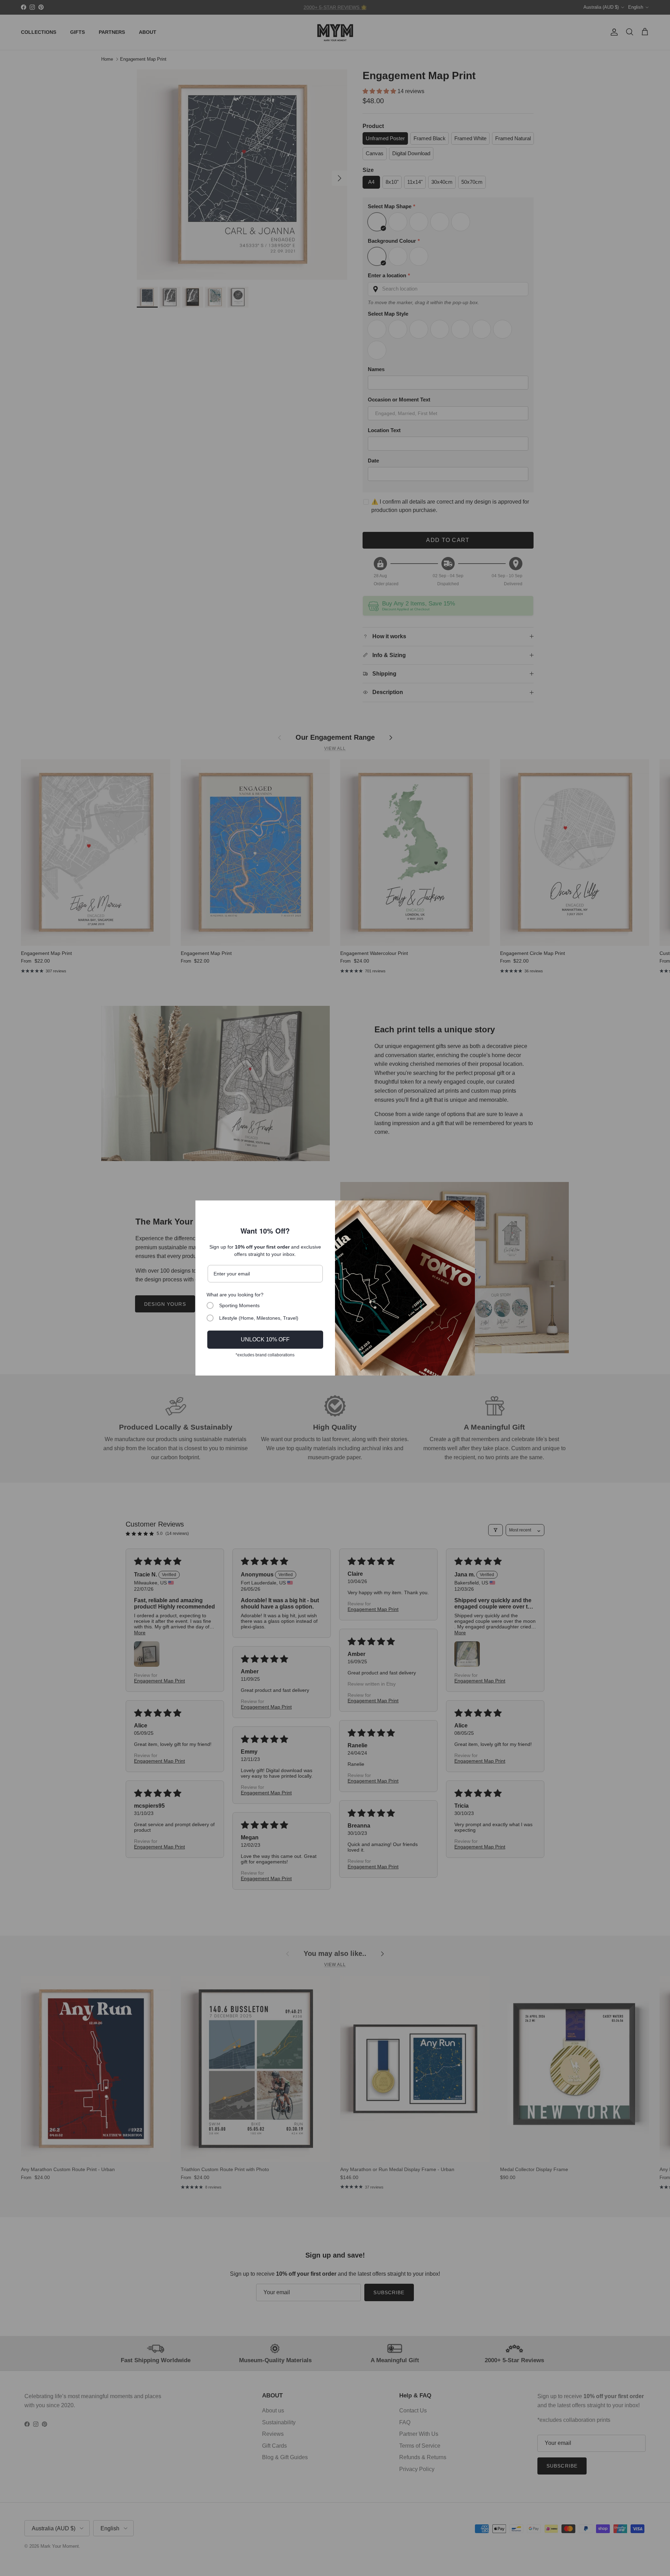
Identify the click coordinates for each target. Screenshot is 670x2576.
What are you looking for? (235, 1295)
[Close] (467, 1209)
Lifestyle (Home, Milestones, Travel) (259, 1318)
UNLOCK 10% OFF (265, 1339)
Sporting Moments (239, 1305)
